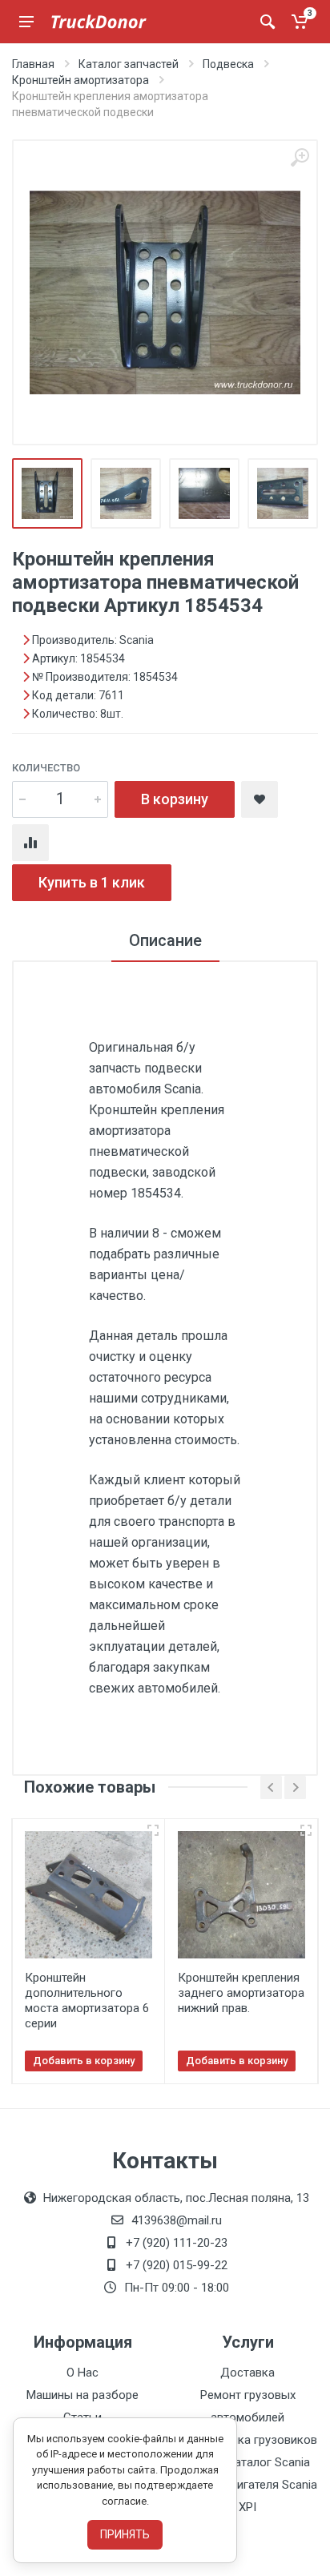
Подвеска (228, 64)
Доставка (247, 2373)
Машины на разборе (82, 2395)
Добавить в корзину (84, 2061)
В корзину (175, 799)
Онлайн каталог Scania (247, 2462)
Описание (165, 940)
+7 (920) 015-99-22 (177, 2265)
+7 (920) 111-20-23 (177, 2243)
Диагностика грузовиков (248, 2440)
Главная (33, 64)
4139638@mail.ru (177, 2220)
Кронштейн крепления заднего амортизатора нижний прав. (241, 1993)
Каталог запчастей (129, 64)
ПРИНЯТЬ (125, 2534)
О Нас (82, 2373)
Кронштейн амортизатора (80, 80)
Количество (46, 768)
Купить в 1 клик (92, 882)
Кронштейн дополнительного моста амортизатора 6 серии (87, 2000)
